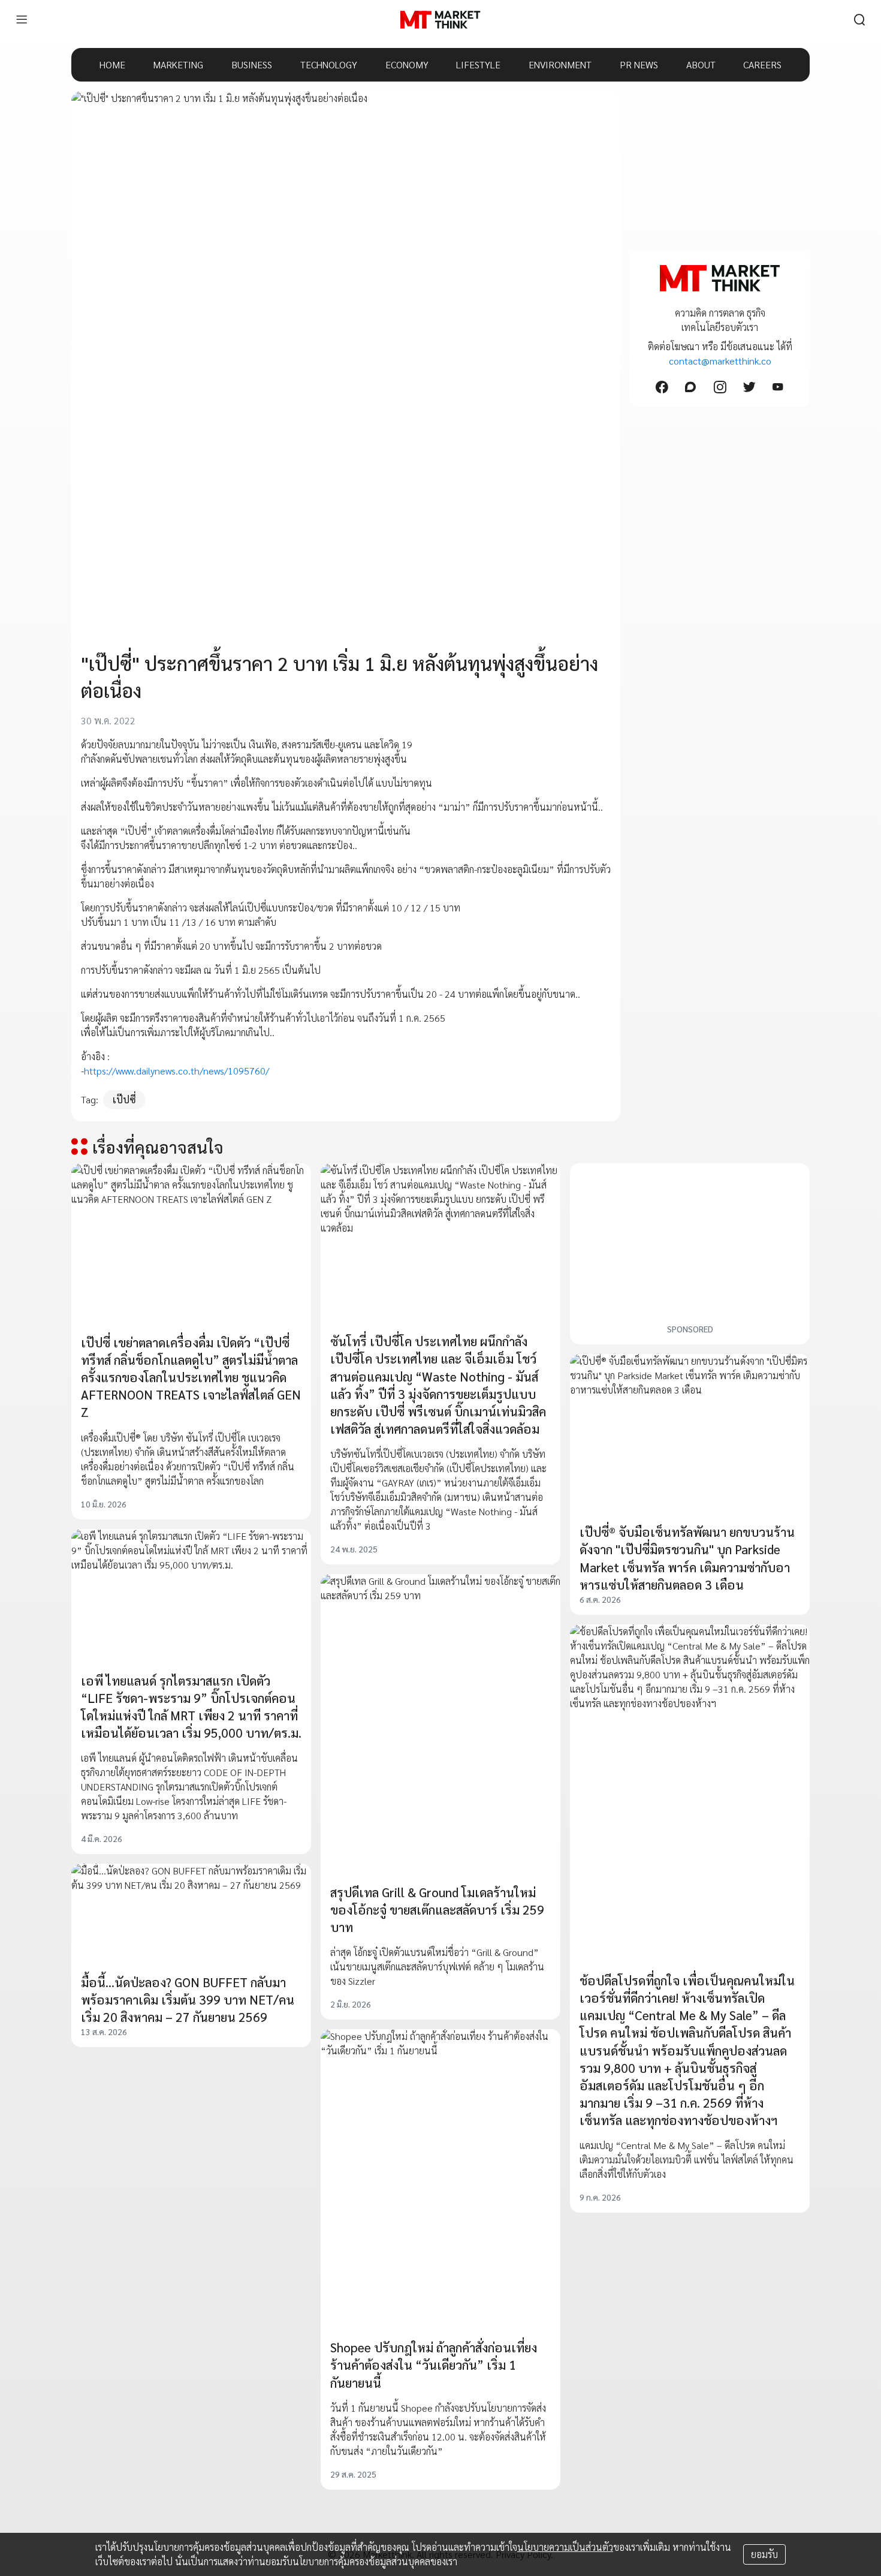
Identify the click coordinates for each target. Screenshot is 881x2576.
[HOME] (440, 20)
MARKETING (178, 64)
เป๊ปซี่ (124, 1099)
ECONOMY (407, 64)
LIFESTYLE (478, 64)
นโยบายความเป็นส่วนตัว (565, 2547)
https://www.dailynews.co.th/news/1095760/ (176, 1071)
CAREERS (762, 64)
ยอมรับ (764, 2554)
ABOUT (701, 64)
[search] (859, 20)
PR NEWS (639, 64)
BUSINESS (252, 64)
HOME (112, 64)
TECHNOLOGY (329, 64)
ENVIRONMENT (560, 64)
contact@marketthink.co (720, 361)
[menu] (22, 20)
